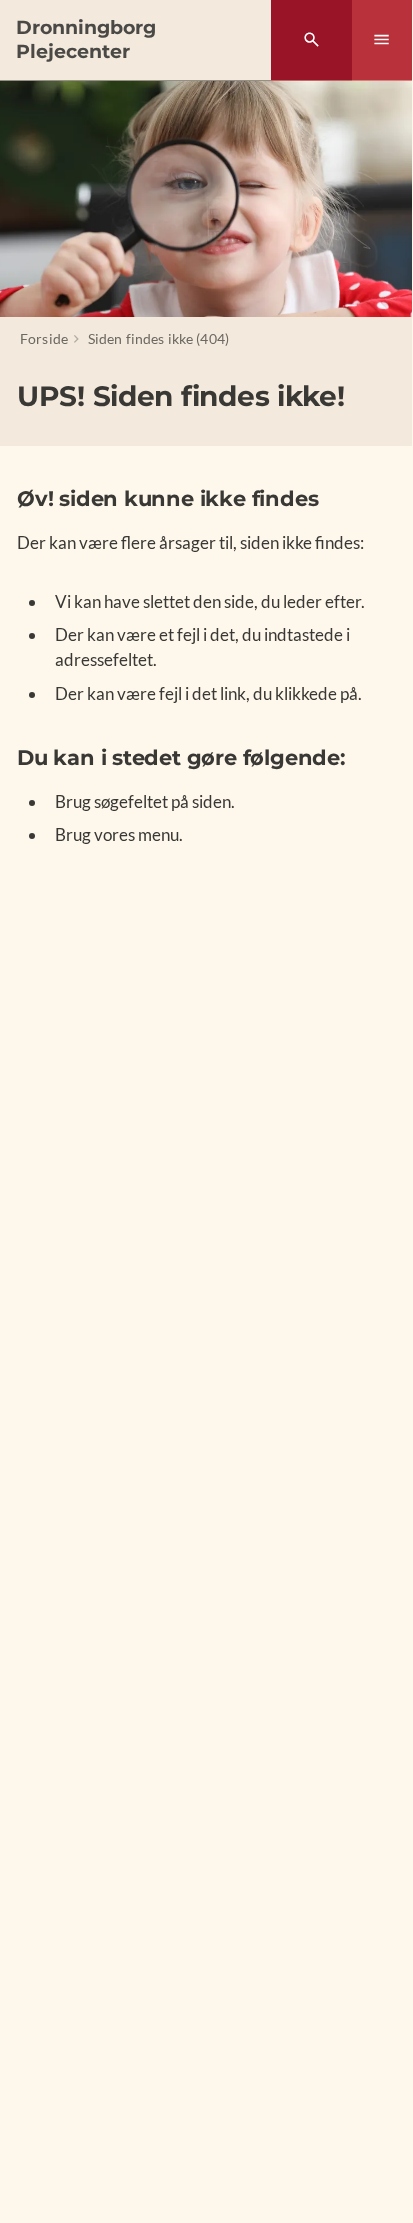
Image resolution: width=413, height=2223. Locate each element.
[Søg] (311, 40)
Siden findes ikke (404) (158, 338)
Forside (44, 338)
